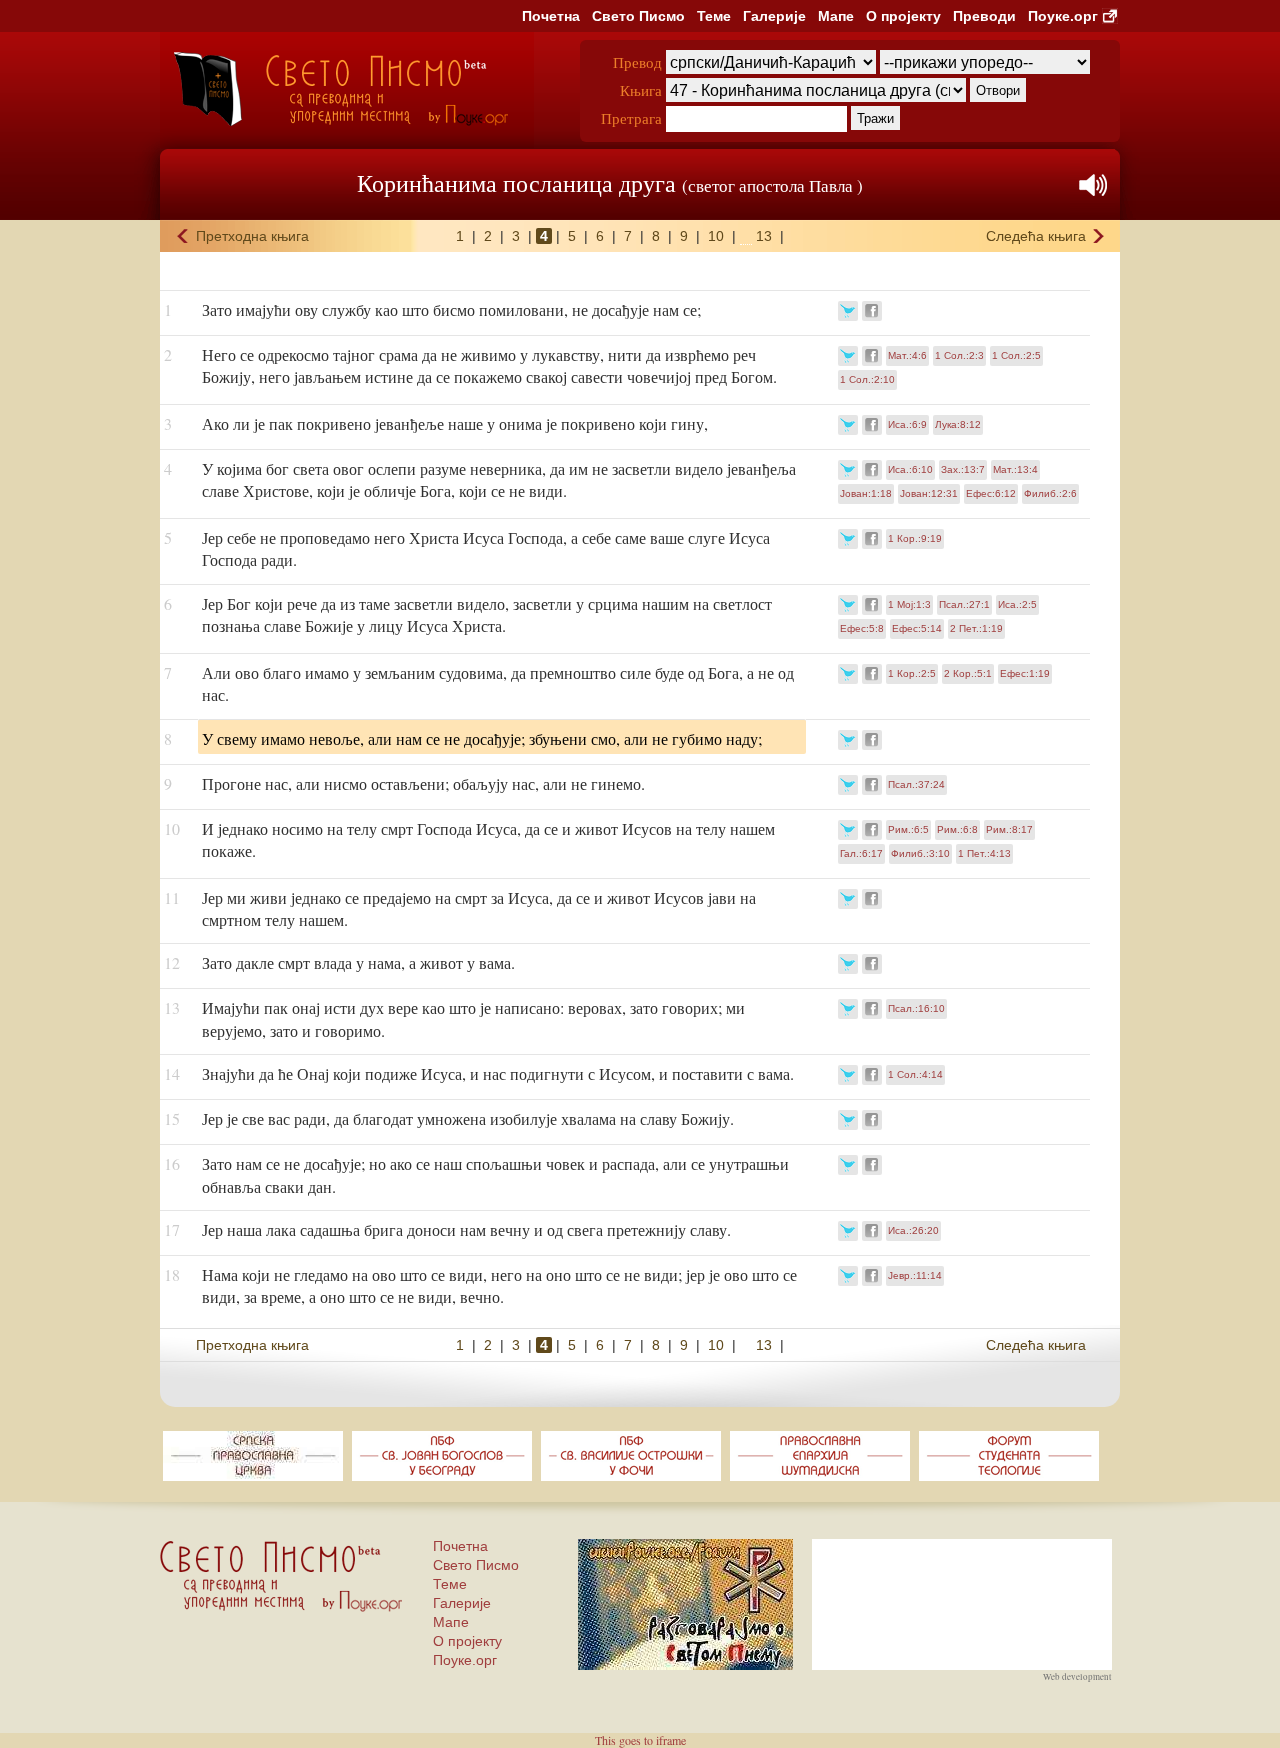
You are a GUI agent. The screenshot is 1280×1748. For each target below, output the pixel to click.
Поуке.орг (1063, 16)
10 (716, 236)
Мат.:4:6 (907, 355)
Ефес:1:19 (1025, 673)
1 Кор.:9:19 (915, 538)
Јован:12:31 (929, 493)
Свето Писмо (638, 16)
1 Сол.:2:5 (1016, 355)
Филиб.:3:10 (920, 853)
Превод (637, 62)
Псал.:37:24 (916, 784)
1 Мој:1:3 (909, 604)
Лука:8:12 (958, 424)
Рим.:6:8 (957, 829)
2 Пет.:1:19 (976, 628)
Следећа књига (1036, 236)
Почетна (551, 16)
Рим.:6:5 (908, 829)
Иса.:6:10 (910, 469)
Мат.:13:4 (1015, 469)
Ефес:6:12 (991, 493)
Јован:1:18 (866, 493)
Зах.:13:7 (963, 469)
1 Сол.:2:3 (959, 355)
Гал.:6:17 (861, 853)
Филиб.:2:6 (1050, 493)
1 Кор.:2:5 (912, 673)
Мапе (836, 16)
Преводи (984, 16)
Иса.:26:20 (913, 1230)
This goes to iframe (640, 1740)
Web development (1077, 1677)
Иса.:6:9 (907, 424)
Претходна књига (252, 236)
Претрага (631, 118)
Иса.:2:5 (1017, 604)
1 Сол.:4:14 (915, 1074)
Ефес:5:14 (917, 628)
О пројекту (903, 16)
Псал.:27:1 (964, 604)
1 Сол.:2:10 (867, 379)
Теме (714, 16)
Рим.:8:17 (1009, 829)
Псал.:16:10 (916, 1008)
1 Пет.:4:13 (984, 853)
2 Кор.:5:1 (968, 673)
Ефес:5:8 (862, 628)
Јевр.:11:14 (915, 1275)
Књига (641, 90)
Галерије (774, 16)
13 (764, 236)
